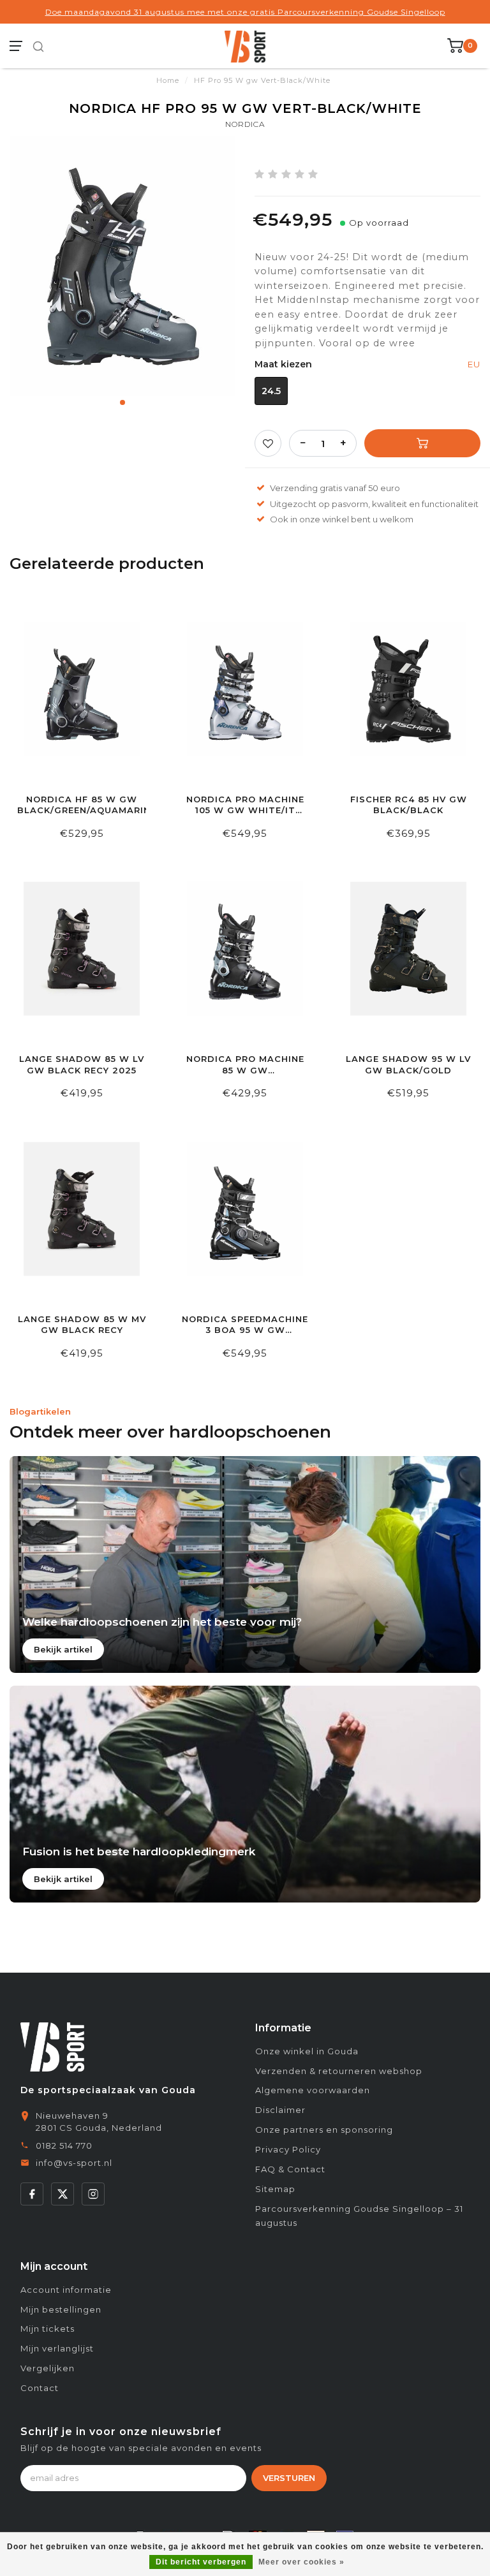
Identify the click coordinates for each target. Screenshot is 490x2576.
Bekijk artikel (63, 1649)
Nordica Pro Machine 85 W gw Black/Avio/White (245, 1065)
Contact (40, 2388)
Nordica (245, 124)
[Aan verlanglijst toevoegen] (268, 443)
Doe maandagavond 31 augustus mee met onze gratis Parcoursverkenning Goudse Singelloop (245, 12)
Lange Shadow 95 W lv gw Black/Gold (408, 1064)
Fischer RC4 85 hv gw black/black (409, 805)
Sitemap (275, 2189)
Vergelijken (48, 2368)
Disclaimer (280, 2110)
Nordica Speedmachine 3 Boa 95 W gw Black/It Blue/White (245, 1325)
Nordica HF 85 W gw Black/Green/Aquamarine (82, 805)
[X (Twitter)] (63, 2194)
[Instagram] (93, 2194)
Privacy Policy (288, 2149)
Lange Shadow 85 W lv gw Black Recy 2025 (82, 1064)
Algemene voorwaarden (313, 2090)
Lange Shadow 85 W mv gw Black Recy (82, 1325)
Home (168, 80)
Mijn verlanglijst (57, 2348)
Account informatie (66, 2290)
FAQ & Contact (290, 2169)
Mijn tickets (48, 2329)
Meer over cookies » (301, 2562)
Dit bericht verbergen (201, 2562)
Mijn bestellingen (61, 2309)
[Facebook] (32, 2194)
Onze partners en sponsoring (324, 2130)
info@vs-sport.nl (74, 2163)
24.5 (271, 391)
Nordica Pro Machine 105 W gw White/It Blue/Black (245, 805)
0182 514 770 (64, 2145)
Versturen (289, 2478)
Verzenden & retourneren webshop (339, 2071)
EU (474, 364)
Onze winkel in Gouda (307, 2051)
